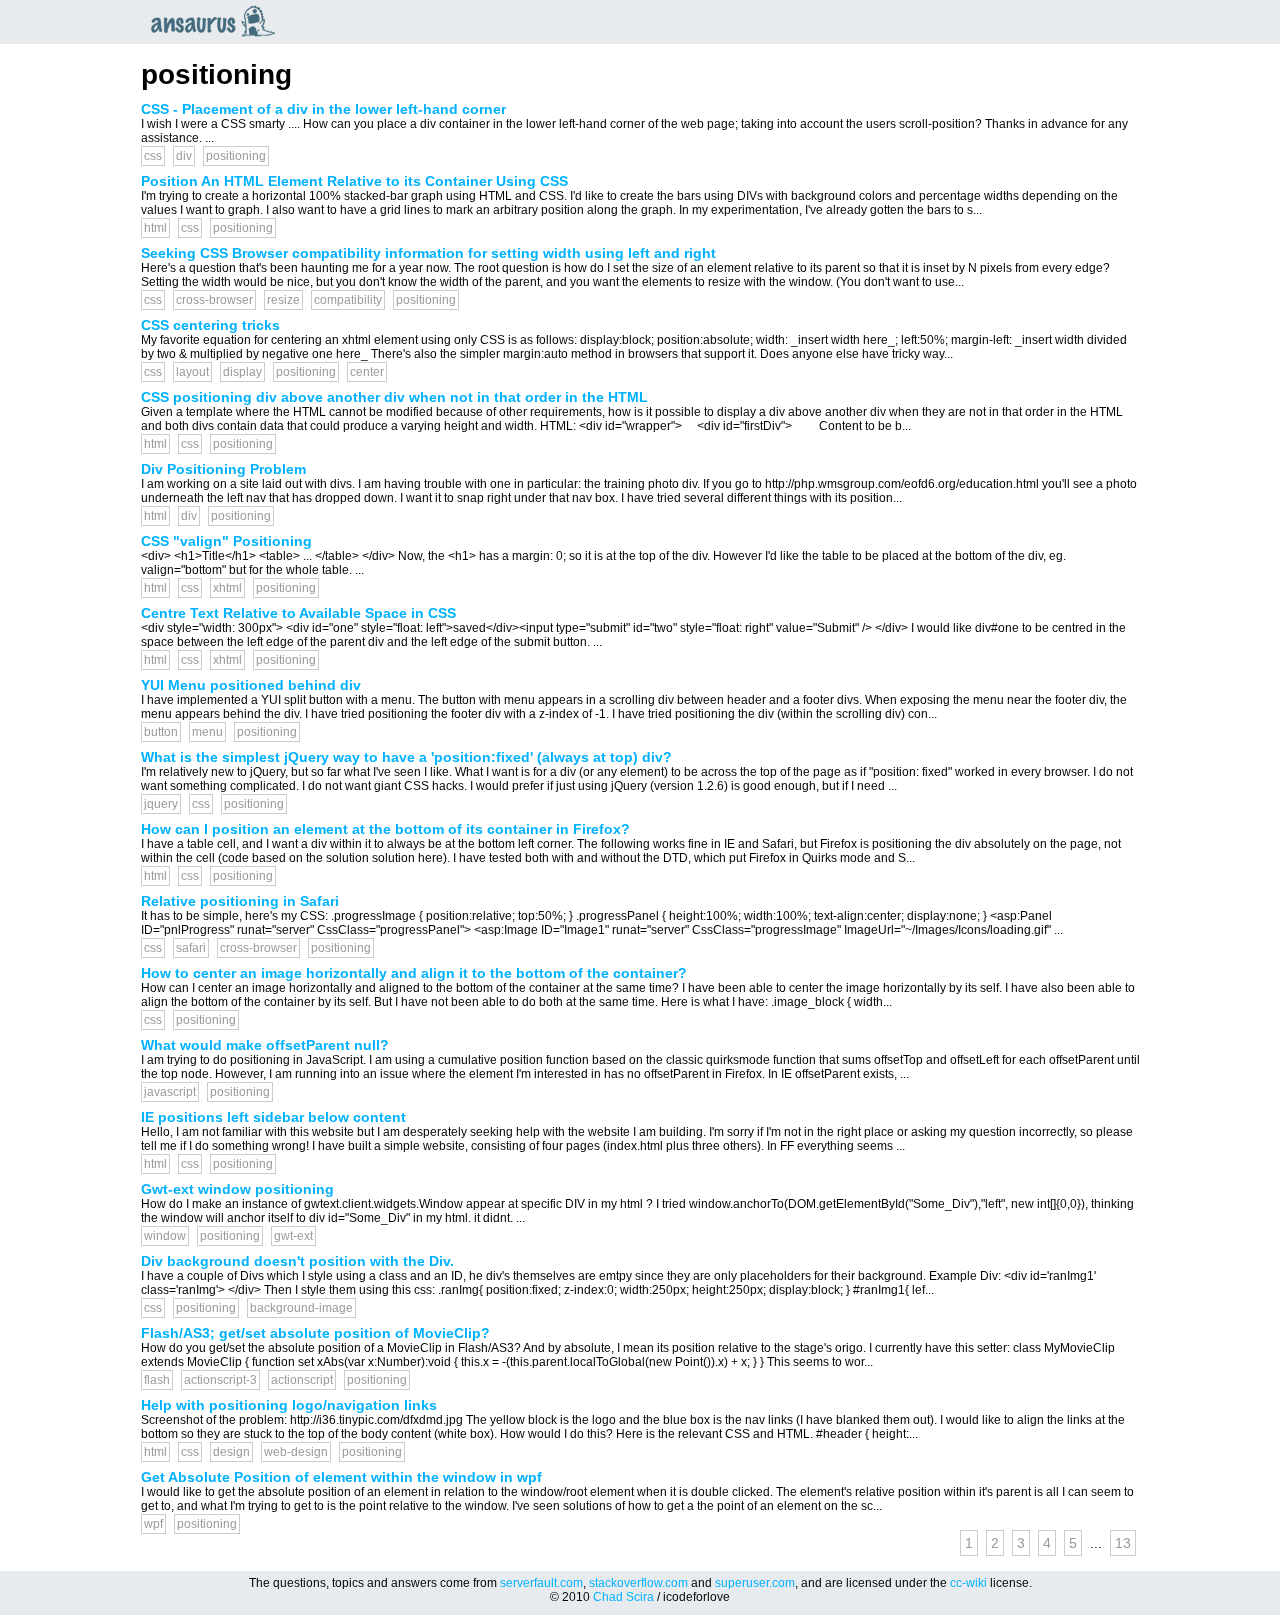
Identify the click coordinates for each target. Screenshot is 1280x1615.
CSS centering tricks (210, 325)
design (231, 1452)
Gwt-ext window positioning (237, 1189)
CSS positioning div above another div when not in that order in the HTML (394, 397)
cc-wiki (968, 1583)
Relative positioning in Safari (240, 901)
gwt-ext (293, 1236)
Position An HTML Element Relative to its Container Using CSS (354, 181)
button (161, 732)
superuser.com (755, 1583)
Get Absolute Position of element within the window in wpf (341, 1477)
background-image (301, 1308)
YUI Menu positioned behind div (251, 685)
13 (1123, 1543)
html (155, 228)
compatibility (348, 300)
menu (207, 732)
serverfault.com (541, 1583)
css (153, 156)
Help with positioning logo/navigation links (289, 1405)
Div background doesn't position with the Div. (297, 1261)
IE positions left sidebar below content (273, 1117)
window (165, 1236)
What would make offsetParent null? (265, 1045)
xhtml (227, 588)
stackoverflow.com (638, 1583)
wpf (153, 1524)
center (367, 372)
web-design (296, 1452)
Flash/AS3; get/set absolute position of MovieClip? (315, 1333)
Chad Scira (623, 1597)
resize (283, 300)
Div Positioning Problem (223, 469)
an (218, 21)
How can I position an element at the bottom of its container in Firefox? (385, 829)
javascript (170, 1092)
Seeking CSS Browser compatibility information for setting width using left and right (428, 253)
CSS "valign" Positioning (226, 541)
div (184, 156)
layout (192, 372)
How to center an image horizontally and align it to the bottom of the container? (414, 973)
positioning (236, 156)
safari (191, 948)
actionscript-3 (220, 1380)
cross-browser (214, 300)
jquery (161, 804)
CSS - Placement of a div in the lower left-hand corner (323, 109)
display (242, 372)
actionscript (302, 1380)
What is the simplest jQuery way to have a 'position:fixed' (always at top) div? (406, 757)
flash (157, 1380)
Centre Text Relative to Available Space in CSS (298, 613)
